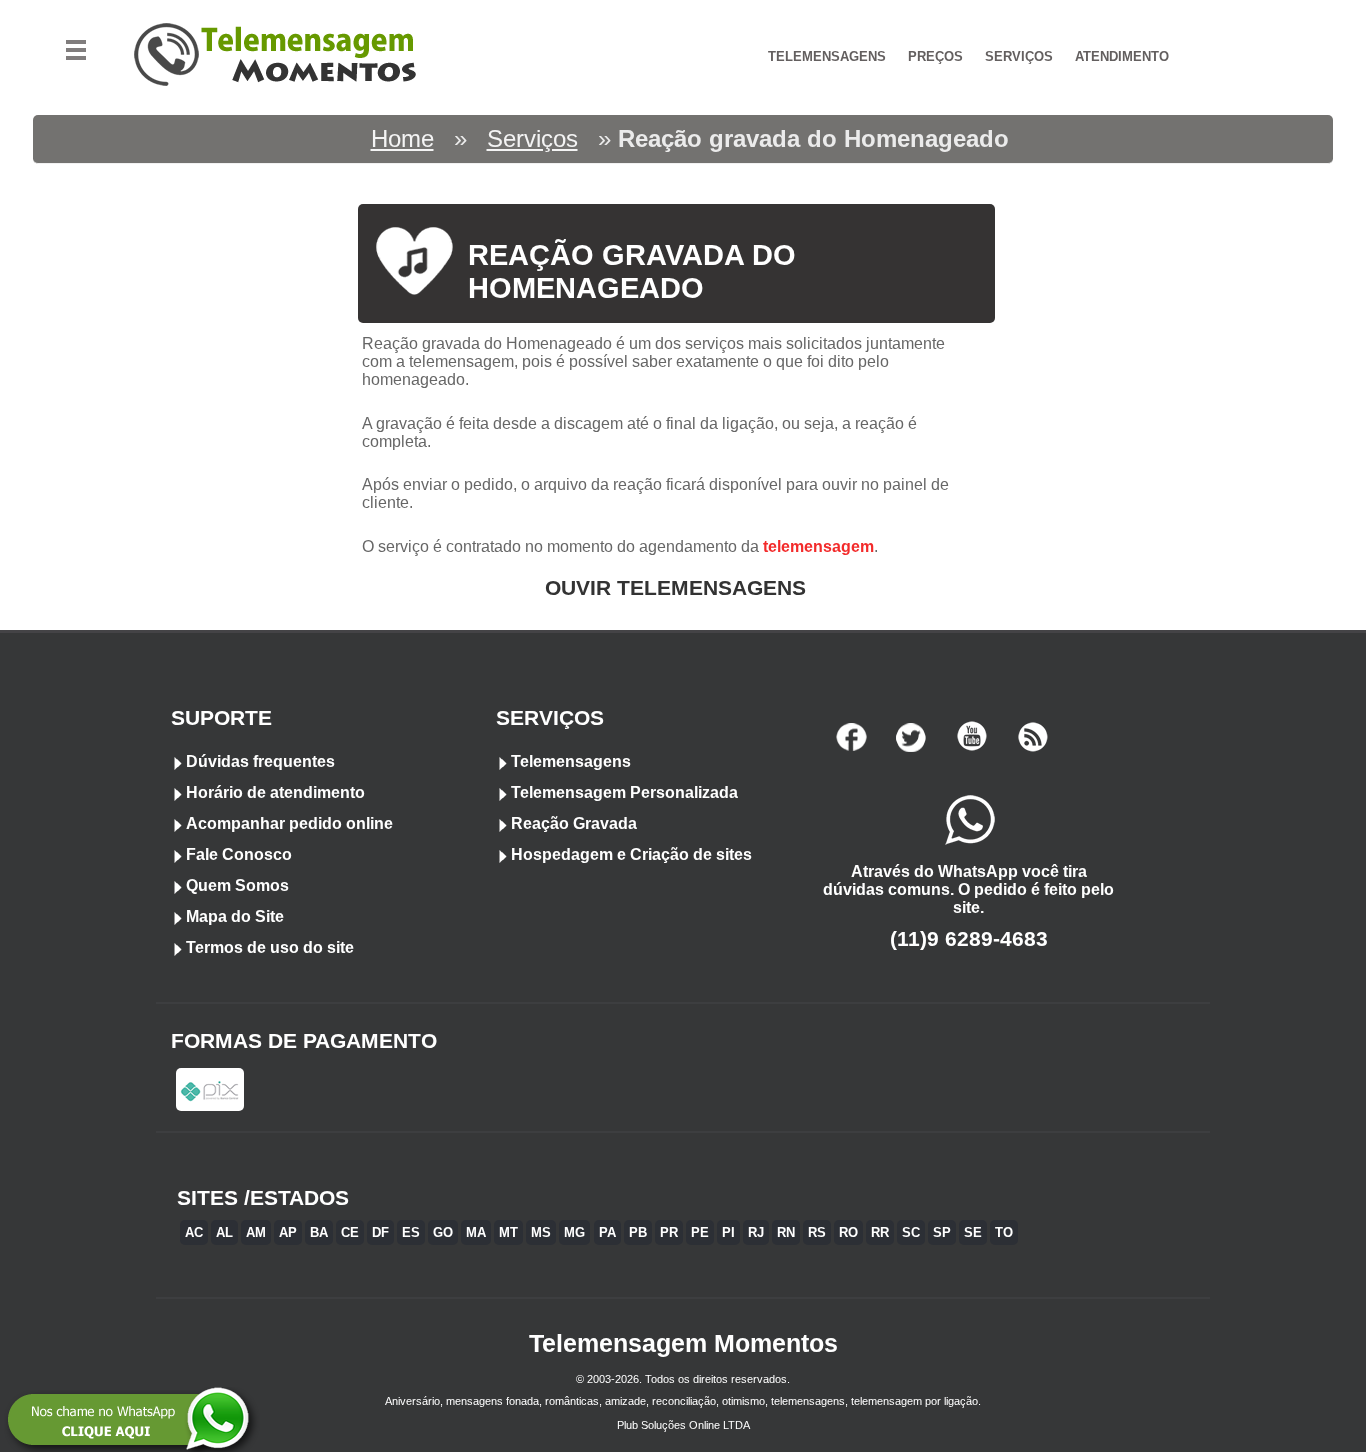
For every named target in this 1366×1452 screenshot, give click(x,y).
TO (1004, 1232)
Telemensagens (571, 761)
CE (350, 1232)
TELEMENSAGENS (827, 56)
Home (402, 138)
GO (443, 1232)
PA (607, 1232)
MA (476, 1232)
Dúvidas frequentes (260, 761)
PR (669, 1232)
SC (911, 1232)
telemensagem (818, 546)
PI (728, 1232)
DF (380, 1232)
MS (541, 1232)
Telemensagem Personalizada (624, 792)
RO (848, 1232)
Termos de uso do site (270, 947)
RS (817, 1232)
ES (411, 1232)
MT (508, 1232)
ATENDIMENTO (1122, 56)
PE (700, 1232)
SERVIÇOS (1019, 56)
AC (194, 1232)
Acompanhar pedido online (289, 823)
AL (224, 1232)
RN (786, 1232)
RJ (756, 1232)
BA (319, 1232)
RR (880, 1232)
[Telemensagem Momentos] (278, 102)
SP (942, 1232)
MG (574, 1232)
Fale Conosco (239, 854)
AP (288, 1232)
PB (638, 1232)
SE (973, 1232)
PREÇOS (935, 56)
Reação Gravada (574, 823)
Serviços (532, 138)
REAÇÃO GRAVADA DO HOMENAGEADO (632, 271)
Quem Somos (237, 885)
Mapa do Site (235, 916)
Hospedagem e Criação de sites (631, 854)
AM (256, 1232)
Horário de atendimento (275, 792)
